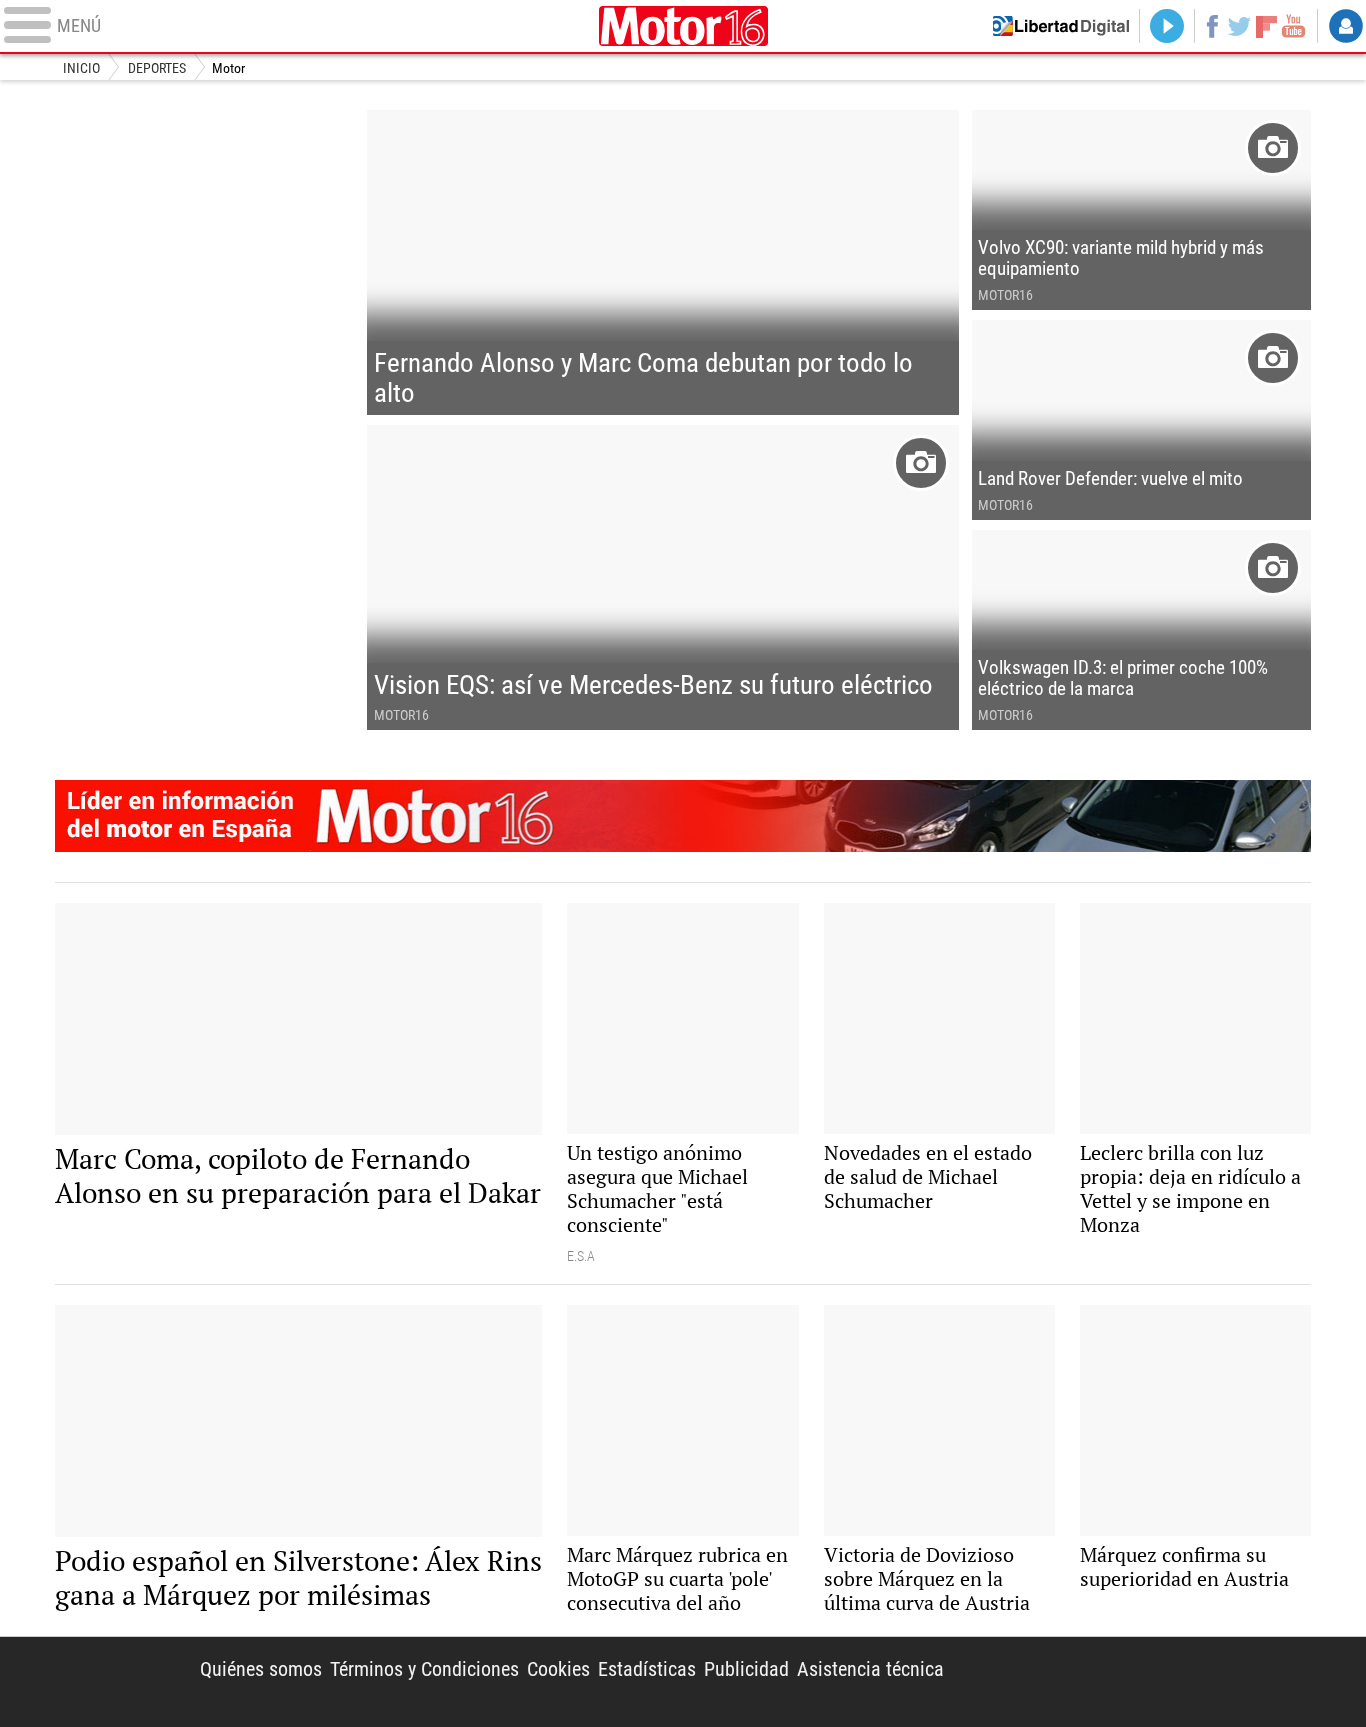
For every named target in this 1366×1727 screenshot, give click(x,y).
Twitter (1239, 26)
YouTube (1293, 26)
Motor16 (683, 26)
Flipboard (1267, 25)
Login (1346, 26)
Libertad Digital (1142, 1682)
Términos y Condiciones (424, 1669)
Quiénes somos (261, 1669)
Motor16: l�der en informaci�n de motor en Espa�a (683, 816)
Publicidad (746, 1669)
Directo (1167, 26)
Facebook (1211, 26)
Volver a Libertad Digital (1061, 26)
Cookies (558, 1669)
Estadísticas (647, 1669)
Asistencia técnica (870, 1669)
